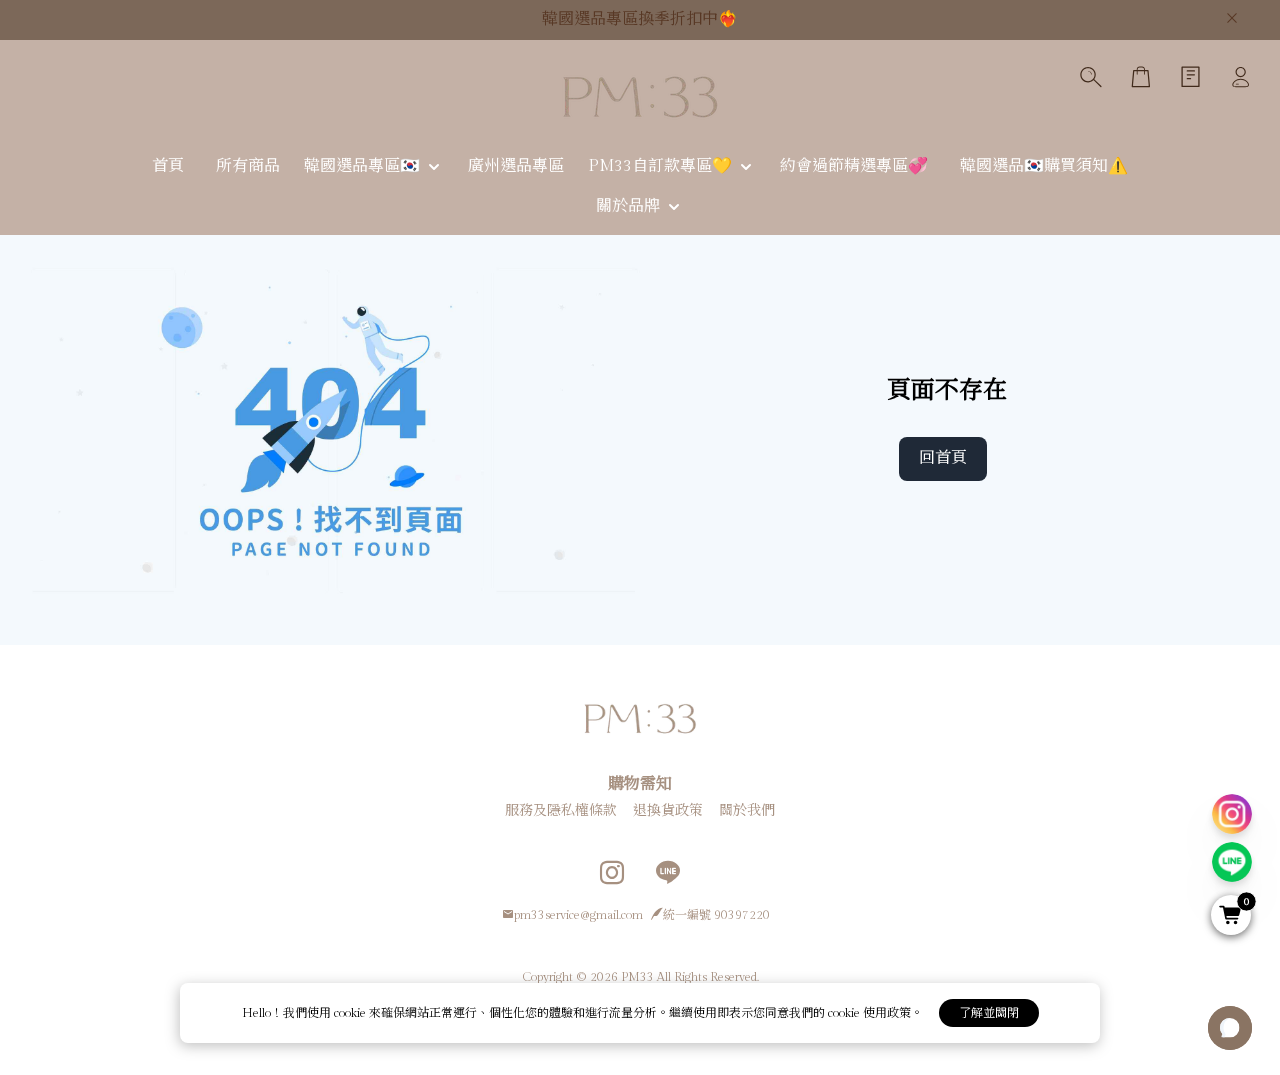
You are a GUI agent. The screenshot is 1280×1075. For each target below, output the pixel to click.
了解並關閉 (989, 1013)
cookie (351, 1013)
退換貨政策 (668, 811)
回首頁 (943, 458)
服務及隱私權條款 (561, 811)
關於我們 (747, 811)
